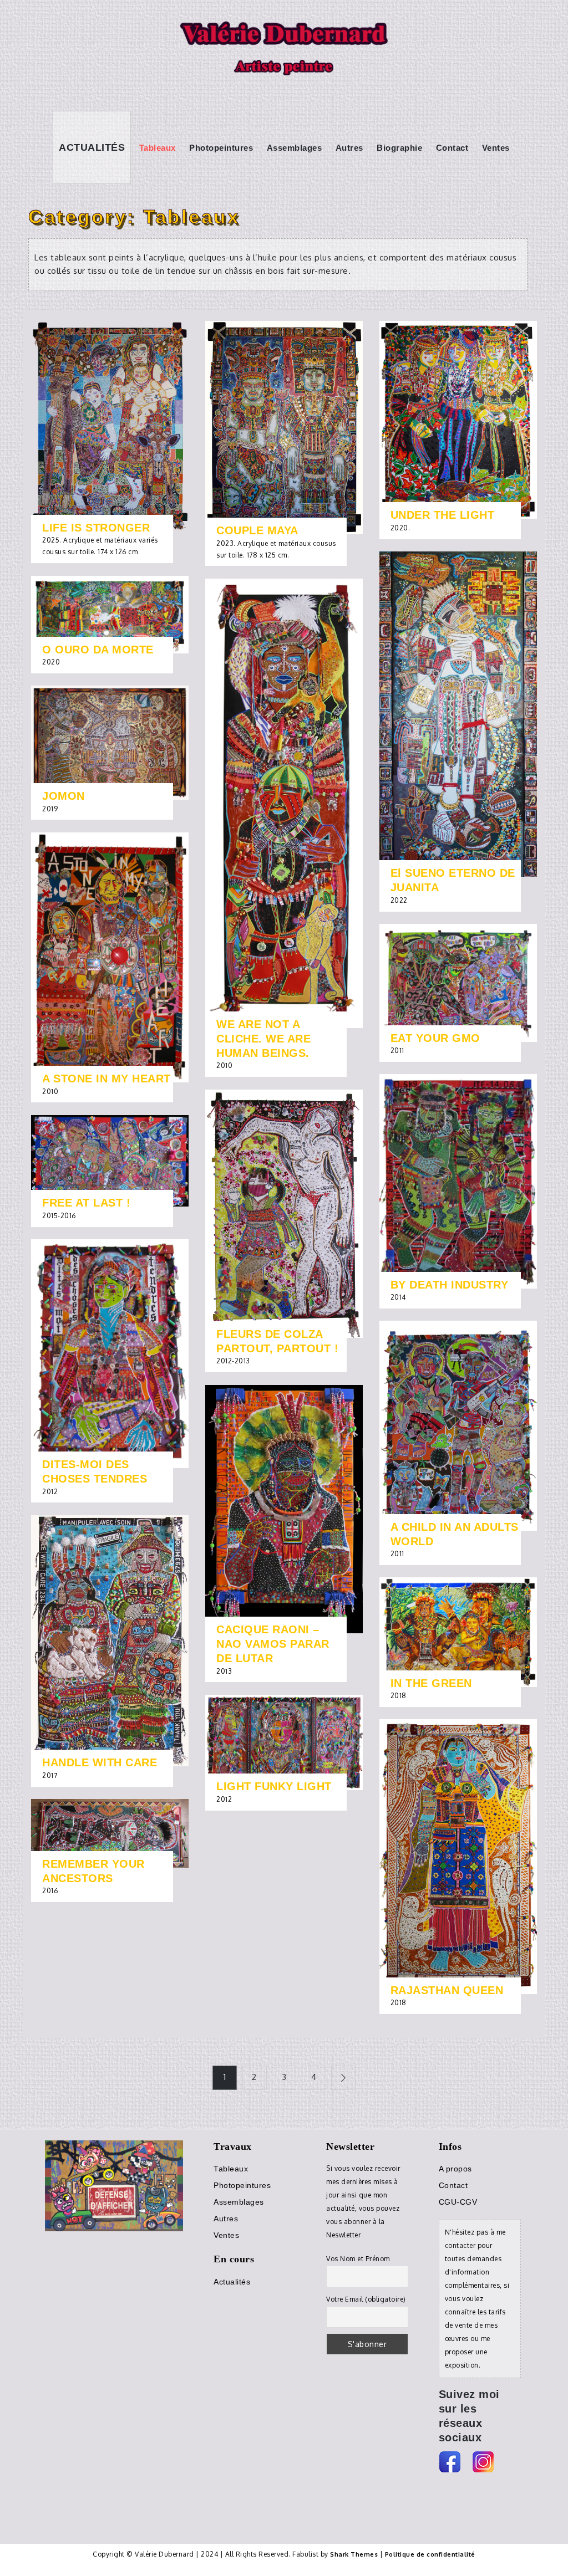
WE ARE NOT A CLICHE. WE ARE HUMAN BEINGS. (263, 1039)
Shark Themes (355, 2554)
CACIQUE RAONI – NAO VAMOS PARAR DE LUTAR (273, 1644)
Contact (452, 148)
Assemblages (295, 148)
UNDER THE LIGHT (443, 515)
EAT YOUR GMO (435, 1038)
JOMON (64, 796)
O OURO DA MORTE (98, 650)
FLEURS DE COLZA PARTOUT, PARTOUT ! (277, 1341)
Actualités (92, 147)
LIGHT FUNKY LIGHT (274, 1786)
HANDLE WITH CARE (100, 1762)
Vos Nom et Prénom (358, 2259)
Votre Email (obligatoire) (366, 2299)
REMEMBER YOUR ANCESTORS (93, 1871)
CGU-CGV (458, 2202)
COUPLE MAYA (257, 530)
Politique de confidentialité (430, 2554)
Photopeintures (221, 148)
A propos (455, 2169)
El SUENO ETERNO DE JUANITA (453, 880)
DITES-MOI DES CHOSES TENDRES (95, 1471)
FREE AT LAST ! (86, 1203)
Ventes (496, 148)
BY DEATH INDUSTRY (450, 1285)
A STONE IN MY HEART (106, 1079)
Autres (349, 148)
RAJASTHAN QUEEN (447, 1990)
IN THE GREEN (431, 1683)
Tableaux (158, 148)
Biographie (399, 148)
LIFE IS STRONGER (96, 528)
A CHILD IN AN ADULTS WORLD (455, 1534)
